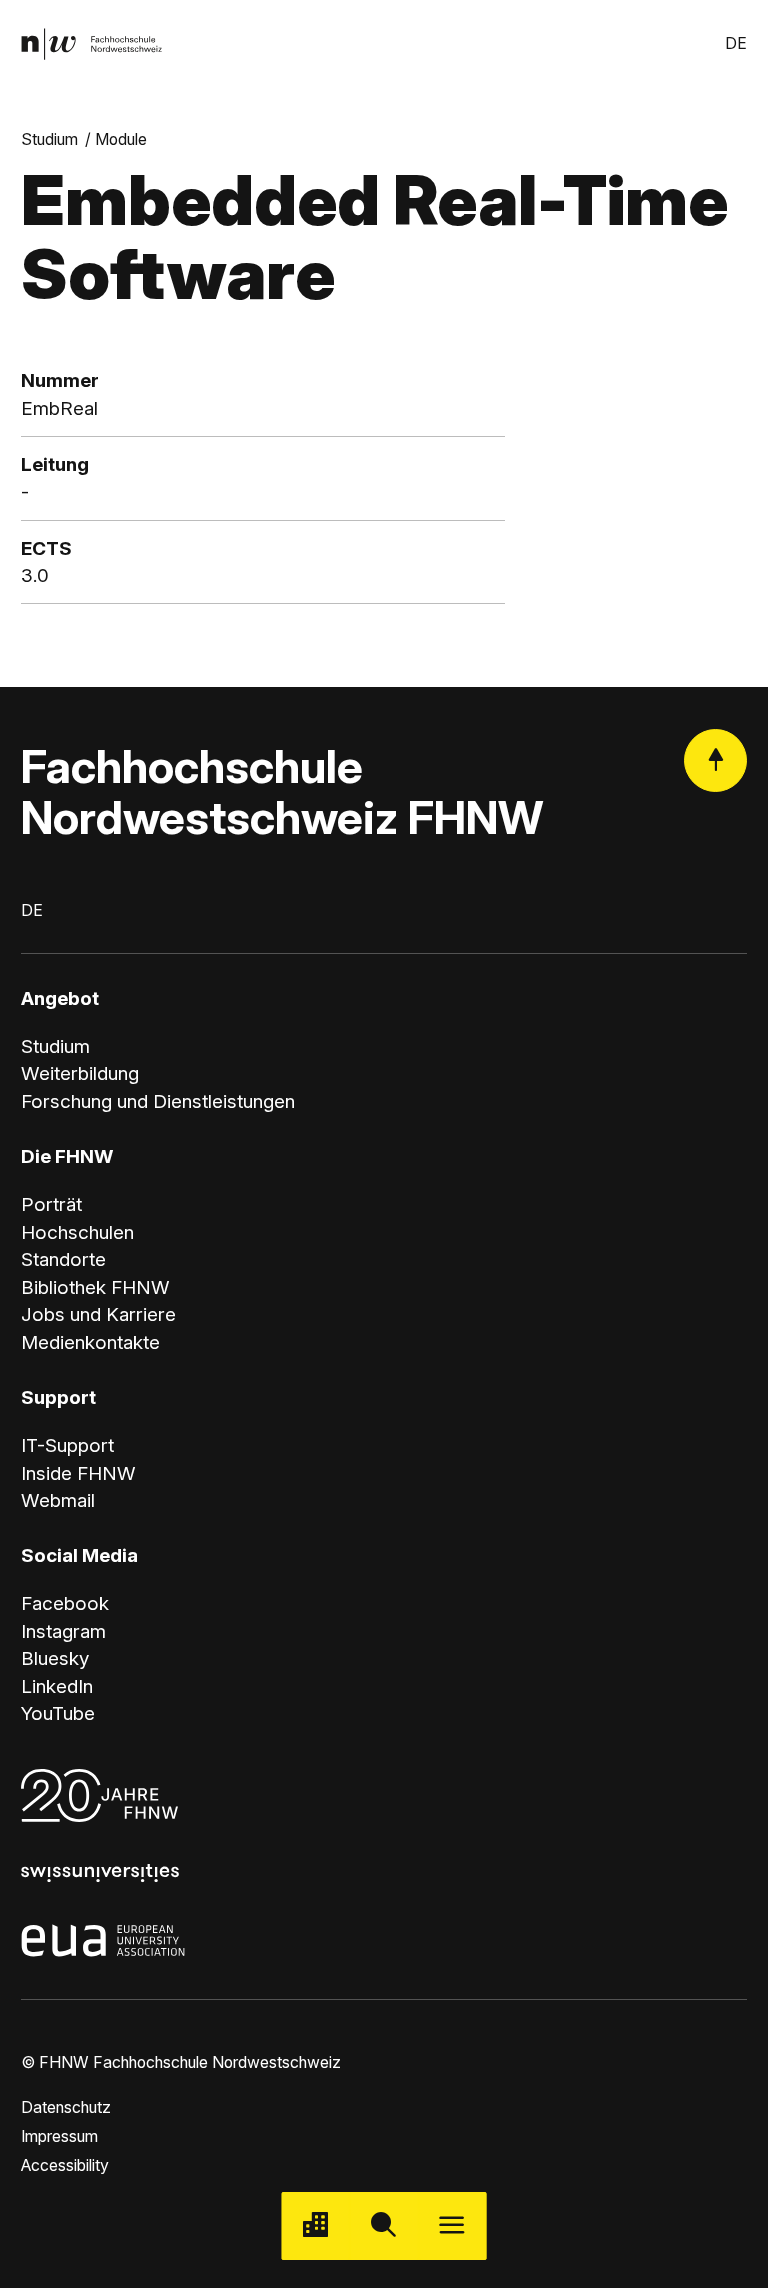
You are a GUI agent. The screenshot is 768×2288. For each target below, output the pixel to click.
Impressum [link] (59, 2136)
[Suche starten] (384, 2226)
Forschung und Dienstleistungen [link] (158, 1101)
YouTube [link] (58, 1713)
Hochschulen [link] (77, 1232)
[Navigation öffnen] (452, 2226)
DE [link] (736, 43)
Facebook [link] (65, 1603)
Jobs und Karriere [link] (98, 1314)
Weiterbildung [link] (80, 1073)
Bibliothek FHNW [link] (95, 1287)
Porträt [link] (51, 1204)
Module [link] (121, 139)
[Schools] (316, 2226)
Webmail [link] (58, 1500)
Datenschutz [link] (66, 2107)
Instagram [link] (63, 1631)
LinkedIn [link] (57, 1686)
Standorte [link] (63, 1259)
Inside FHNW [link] (78, 1473)
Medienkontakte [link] (90, 1342)
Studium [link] (49, 139)
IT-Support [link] (67, 1445)
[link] (91, 44)
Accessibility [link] (65, 2165)
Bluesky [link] (55, 1658)
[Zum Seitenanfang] (715, 760)
